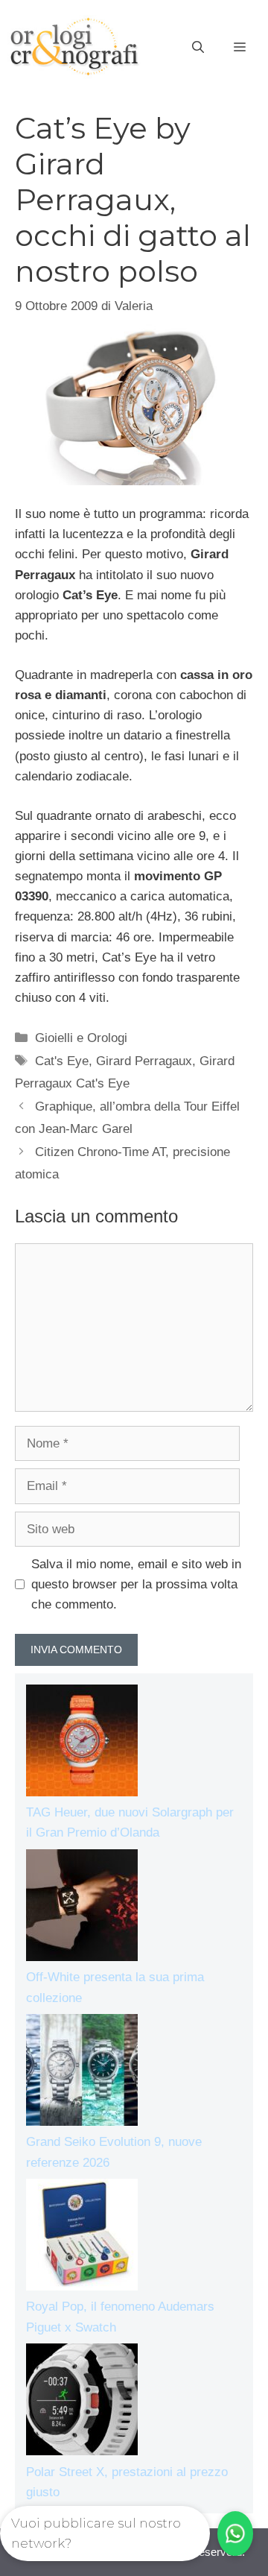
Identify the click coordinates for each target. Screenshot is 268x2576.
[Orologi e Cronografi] (74, 47)
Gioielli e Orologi (81, 1038)
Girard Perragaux (144, 1061)
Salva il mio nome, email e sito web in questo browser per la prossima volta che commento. (136, 1584)
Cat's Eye (62, 1061)
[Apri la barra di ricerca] (198, 48)
